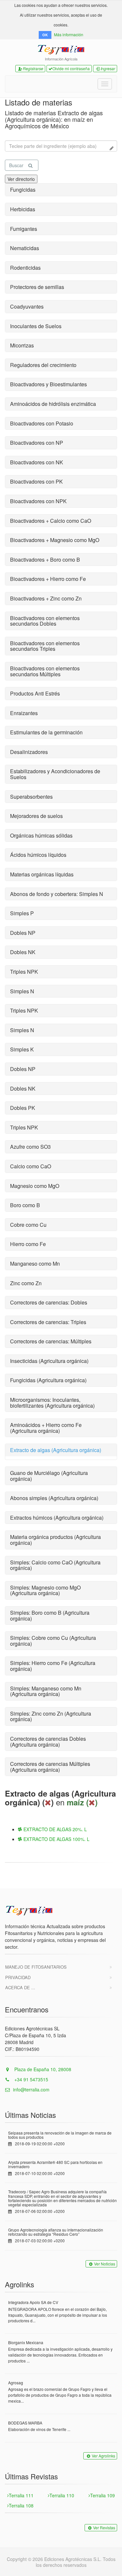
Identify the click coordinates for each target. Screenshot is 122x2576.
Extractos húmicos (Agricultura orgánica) (57, 1518)
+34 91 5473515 (31, 2079)
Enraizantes (24, 713)
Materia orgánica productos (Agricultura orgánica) (55, 1540)
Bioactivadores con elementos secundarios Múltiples (45, 671)
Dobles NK (23, 952)
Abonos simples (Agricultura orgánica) (54, 1498)
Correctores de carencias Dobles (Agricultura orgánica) (48, 1742)
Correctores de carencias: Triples (48, 1322)
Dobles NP (23, 933)
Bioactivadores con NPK (38, 501)
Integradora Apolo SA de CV (33, 2302)
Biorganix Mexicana (26, 2342)
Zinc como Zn (26, 1283)
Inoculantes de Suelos (36, 326)
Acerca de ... (20, 1987)
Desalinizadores (29, 752)
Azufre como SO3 (30, 1147)
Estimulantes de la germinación (46, 732)
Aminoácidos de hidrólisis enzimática (53, 404)
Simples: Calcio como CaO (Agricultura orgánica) (55, 1565)
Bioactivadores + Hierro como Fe (48, 579)
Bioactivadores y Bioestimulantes (48, 384)
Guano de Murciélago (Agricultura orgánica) (49, 1476)
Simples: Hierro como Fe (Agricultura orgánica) (53, 1666)
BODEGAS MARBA (25, 2423)
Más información (69, 34)
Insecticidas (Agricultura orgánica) (49, 1361)
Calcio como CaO (31, 1166)
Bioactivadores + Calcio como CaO (51, 521)
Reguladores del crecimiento (43, 365)
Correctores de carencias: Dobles (49, 1302)
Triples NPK (24, 972)
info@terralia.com (31, 2089)
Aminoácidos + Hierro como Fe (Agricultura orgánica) (46, 1428)
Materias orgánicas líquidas (42, 874)
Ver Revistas (104, 2528)
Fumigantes (24, 229)
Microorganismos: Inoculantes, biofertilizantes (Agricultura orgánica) (52, 1403)
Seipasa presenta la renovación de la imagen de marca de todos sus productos (60, 2135)
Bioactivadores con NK (37, 462)
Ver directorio (21, 179)
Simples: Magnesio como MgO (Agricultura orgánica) (45, 1590)
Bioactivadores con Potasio (42, 423)
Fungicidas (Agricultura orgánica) (48, 1380)
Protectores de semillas (37, 287)
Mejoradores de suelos (36, 816)
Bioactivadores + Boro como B (45, 560)
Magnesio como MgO (35, 1186)
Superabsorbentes (31, 797)
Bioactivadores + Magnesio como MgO (55, 540)
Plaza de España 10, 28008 (42, 2069)
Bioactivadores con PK (36, 481)
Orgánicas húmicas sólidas (41, 835)
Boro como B (25, 1205)
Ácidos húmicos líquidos (38, 855)
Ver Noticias (105, 2264)
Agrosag (16, 2383)
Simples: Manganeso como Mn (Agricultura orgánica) (46, 1691)
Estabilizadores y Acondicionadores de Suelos (55, 774)
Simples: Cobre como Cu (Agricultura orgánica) (53, 1641)
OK (45, 35)
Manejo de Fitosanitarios (36, 1967)
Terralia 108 (21, 2505)
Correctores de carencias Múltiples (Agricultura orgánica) (50, 1767)
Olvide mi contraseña (71, 68)
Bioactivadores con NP (37, 443)
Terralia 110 (62, 2495)
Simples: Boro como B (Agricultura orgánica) (50, 1616)
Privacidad (18, 1977)
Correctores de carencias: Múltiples (51, 1341)
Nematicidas (25, 248)
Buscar (16, 165)
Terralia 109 (102, 2495)
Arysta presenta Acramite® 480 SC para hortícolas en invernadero (55, 2164)
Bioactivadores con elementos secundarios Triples (45, 646)
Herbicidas (23, 209)
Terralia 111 (21, 2495)
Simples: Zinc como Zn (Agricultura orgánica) (51, 1716)
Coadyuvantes (27, 306)
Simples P (22, 913)
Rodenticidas (25, 268)
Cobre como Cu (28, 1225)
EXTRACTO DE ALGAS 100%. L (56, 1839)
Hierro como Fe (28, 1244)
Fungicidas (23, 190)
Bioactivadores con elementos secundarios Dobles (45, 621)
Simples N (22, 991)
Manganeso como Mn (35, 1264)
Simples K (22, 1049)
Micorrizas (22, 345)
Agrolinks (20, 2284)
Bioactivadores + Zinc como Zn (46, 598)
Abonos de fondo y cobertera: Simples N (57, 894)
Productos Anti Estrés (35, 693)
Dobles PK (23, 1108)
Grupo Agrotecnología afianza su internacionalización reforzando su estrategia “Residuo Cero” (56, 2232)
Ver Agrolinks (103, 2456)
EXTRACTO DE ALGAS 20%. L (54, 1829)
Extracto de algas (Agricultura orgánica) (56, 1450)
